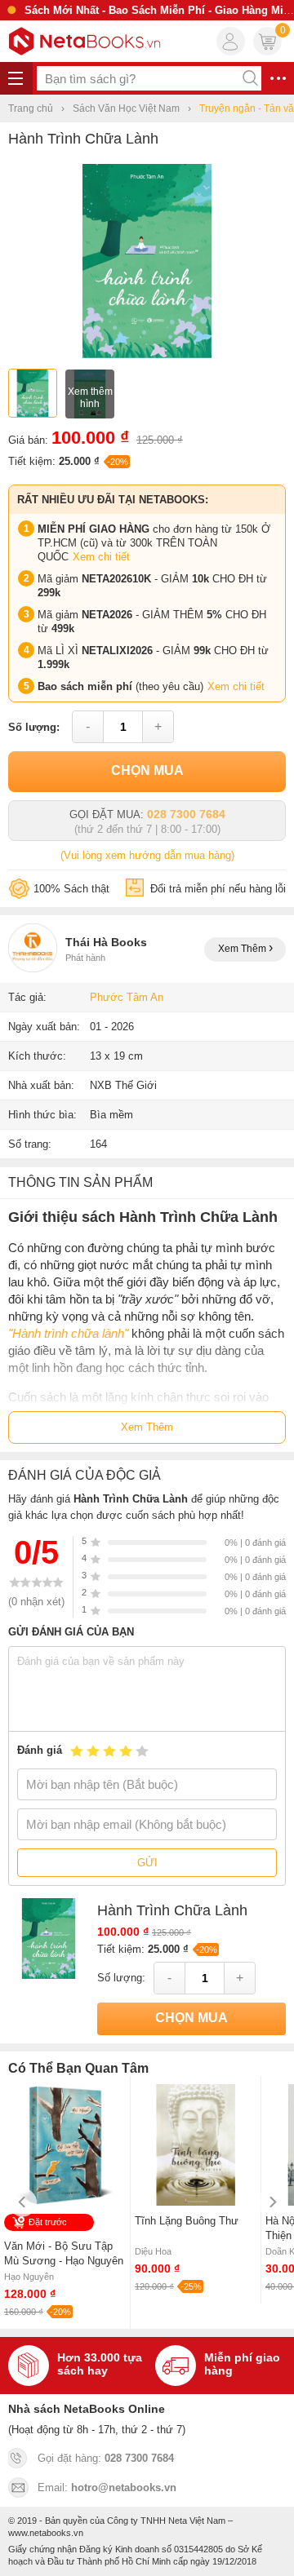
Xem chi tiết (101, 557)
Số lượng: (34, 727)
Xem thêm (243, 949)
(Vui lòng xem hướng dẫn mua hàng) (147, 855)
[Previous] (22, 2202)
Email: (107, 2487)
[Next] (272, 2202)
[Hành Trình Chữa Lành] (147, 354)
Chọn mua (147, 770)
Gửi (147, 1863)
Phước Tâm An (127, 997)
